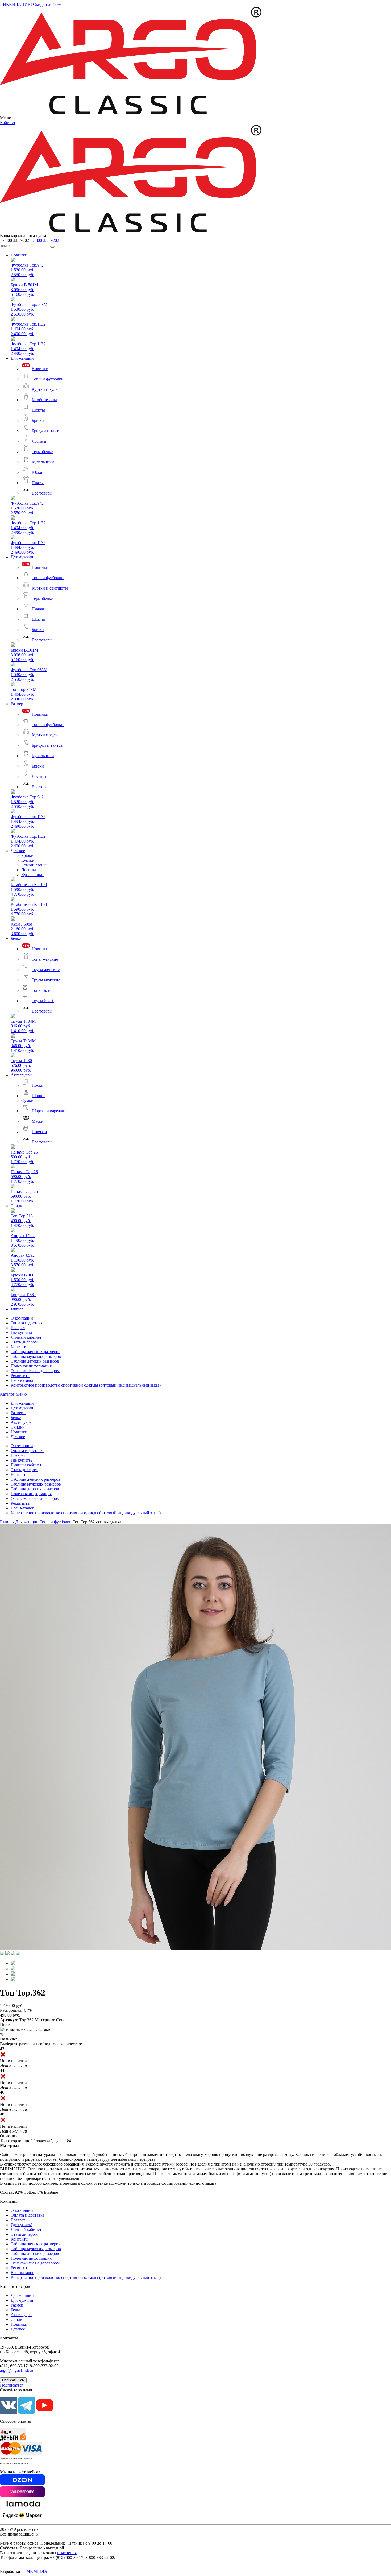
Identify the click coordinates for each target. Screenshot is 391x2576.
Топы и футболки (48, 379)
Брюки (38, 420)
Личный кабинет (26, 1337)
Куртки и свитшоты (50, 588)
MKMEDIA (37, 2571)
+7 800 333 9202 (45, 240)
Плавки (39, 609)
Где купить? (22, 1332)
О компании (22, 1318)
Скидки (18, 1206)
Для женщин (22, 358)
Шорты (38, 410)
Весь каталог (22, 1380)
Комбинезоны (44, 400)
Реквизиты (20, 1376)
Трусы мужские (46, 980)
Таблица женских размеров (36, 1352)
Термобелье (42, 452)
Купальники (43, 462)
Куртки (28, 860)
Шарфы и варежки (49, 1111)
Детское (18, 851)
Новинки (19, 255)
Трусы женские (46, 970)
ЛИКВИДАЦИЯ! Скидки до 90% (31, 4)
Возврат (18, 1328)
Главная (7, 1522)
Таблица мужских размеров (36, 1356)
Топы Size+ (42, 990)
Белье (16, 938)
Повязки (39, 1132)
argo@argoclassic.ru (17, 2370)
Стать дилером (24, 1342)
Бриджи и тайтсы (47, 431)
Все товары (42, 493)
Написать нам (13, 2380)
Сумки (27, 1100)
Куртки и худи (45, 389)
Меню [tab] (21, 1394)
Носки (38, 1085)
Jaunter (17, 1309)
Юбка (37, 472)
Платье (38, 483)
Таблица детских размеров (35, 1361)
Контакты (20, 1347)
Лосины (39, 441)
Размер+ (18, 704)
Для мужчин (22, 557)
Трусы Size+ (43, 1001)
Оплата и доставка (28, 1323)
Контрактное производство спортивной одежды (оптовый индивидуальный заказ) (86, 1385)
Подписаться (12, 2385)
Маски (38, 1121)
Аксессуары (22, 1075)
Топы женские (45, 959)
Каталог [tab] (7, 1394)
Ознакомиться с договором (35, 1371)
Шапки (38, 1096)
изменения (67, 2553)
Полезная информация (31, 1366)
